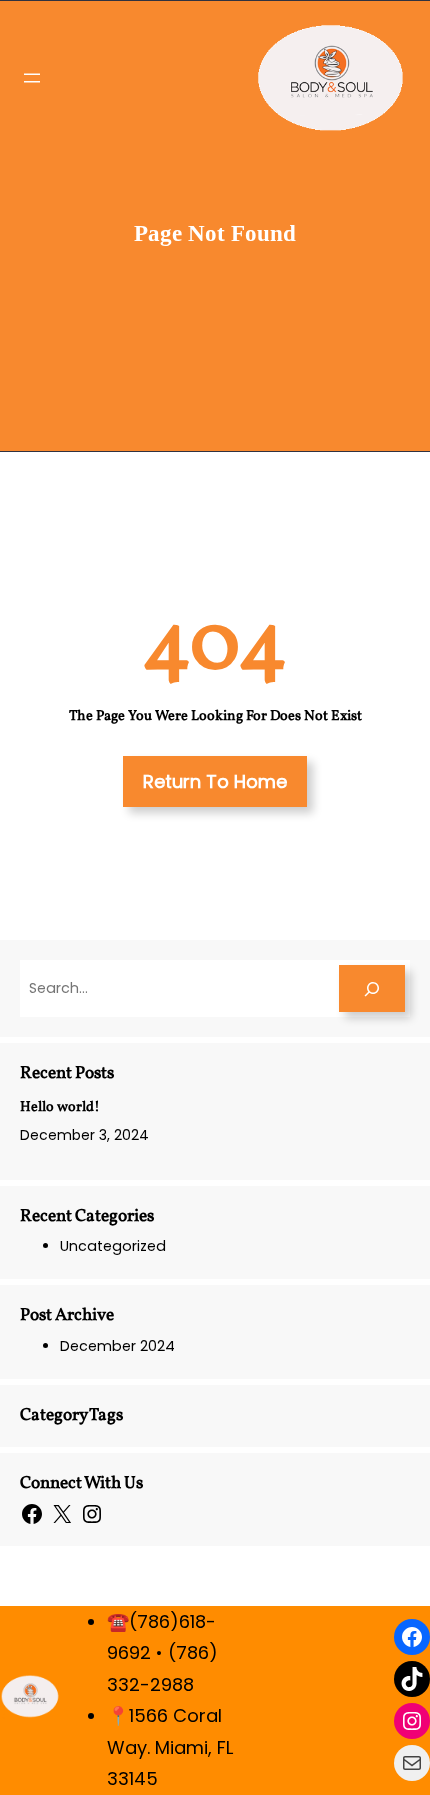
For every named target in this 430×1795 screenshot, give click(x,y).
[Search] (372, 988)
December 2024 (117, 1346)
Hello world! (60, 1107)
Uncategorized (113, 1246)
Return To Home (215, 781)
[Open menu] (32, 78)
